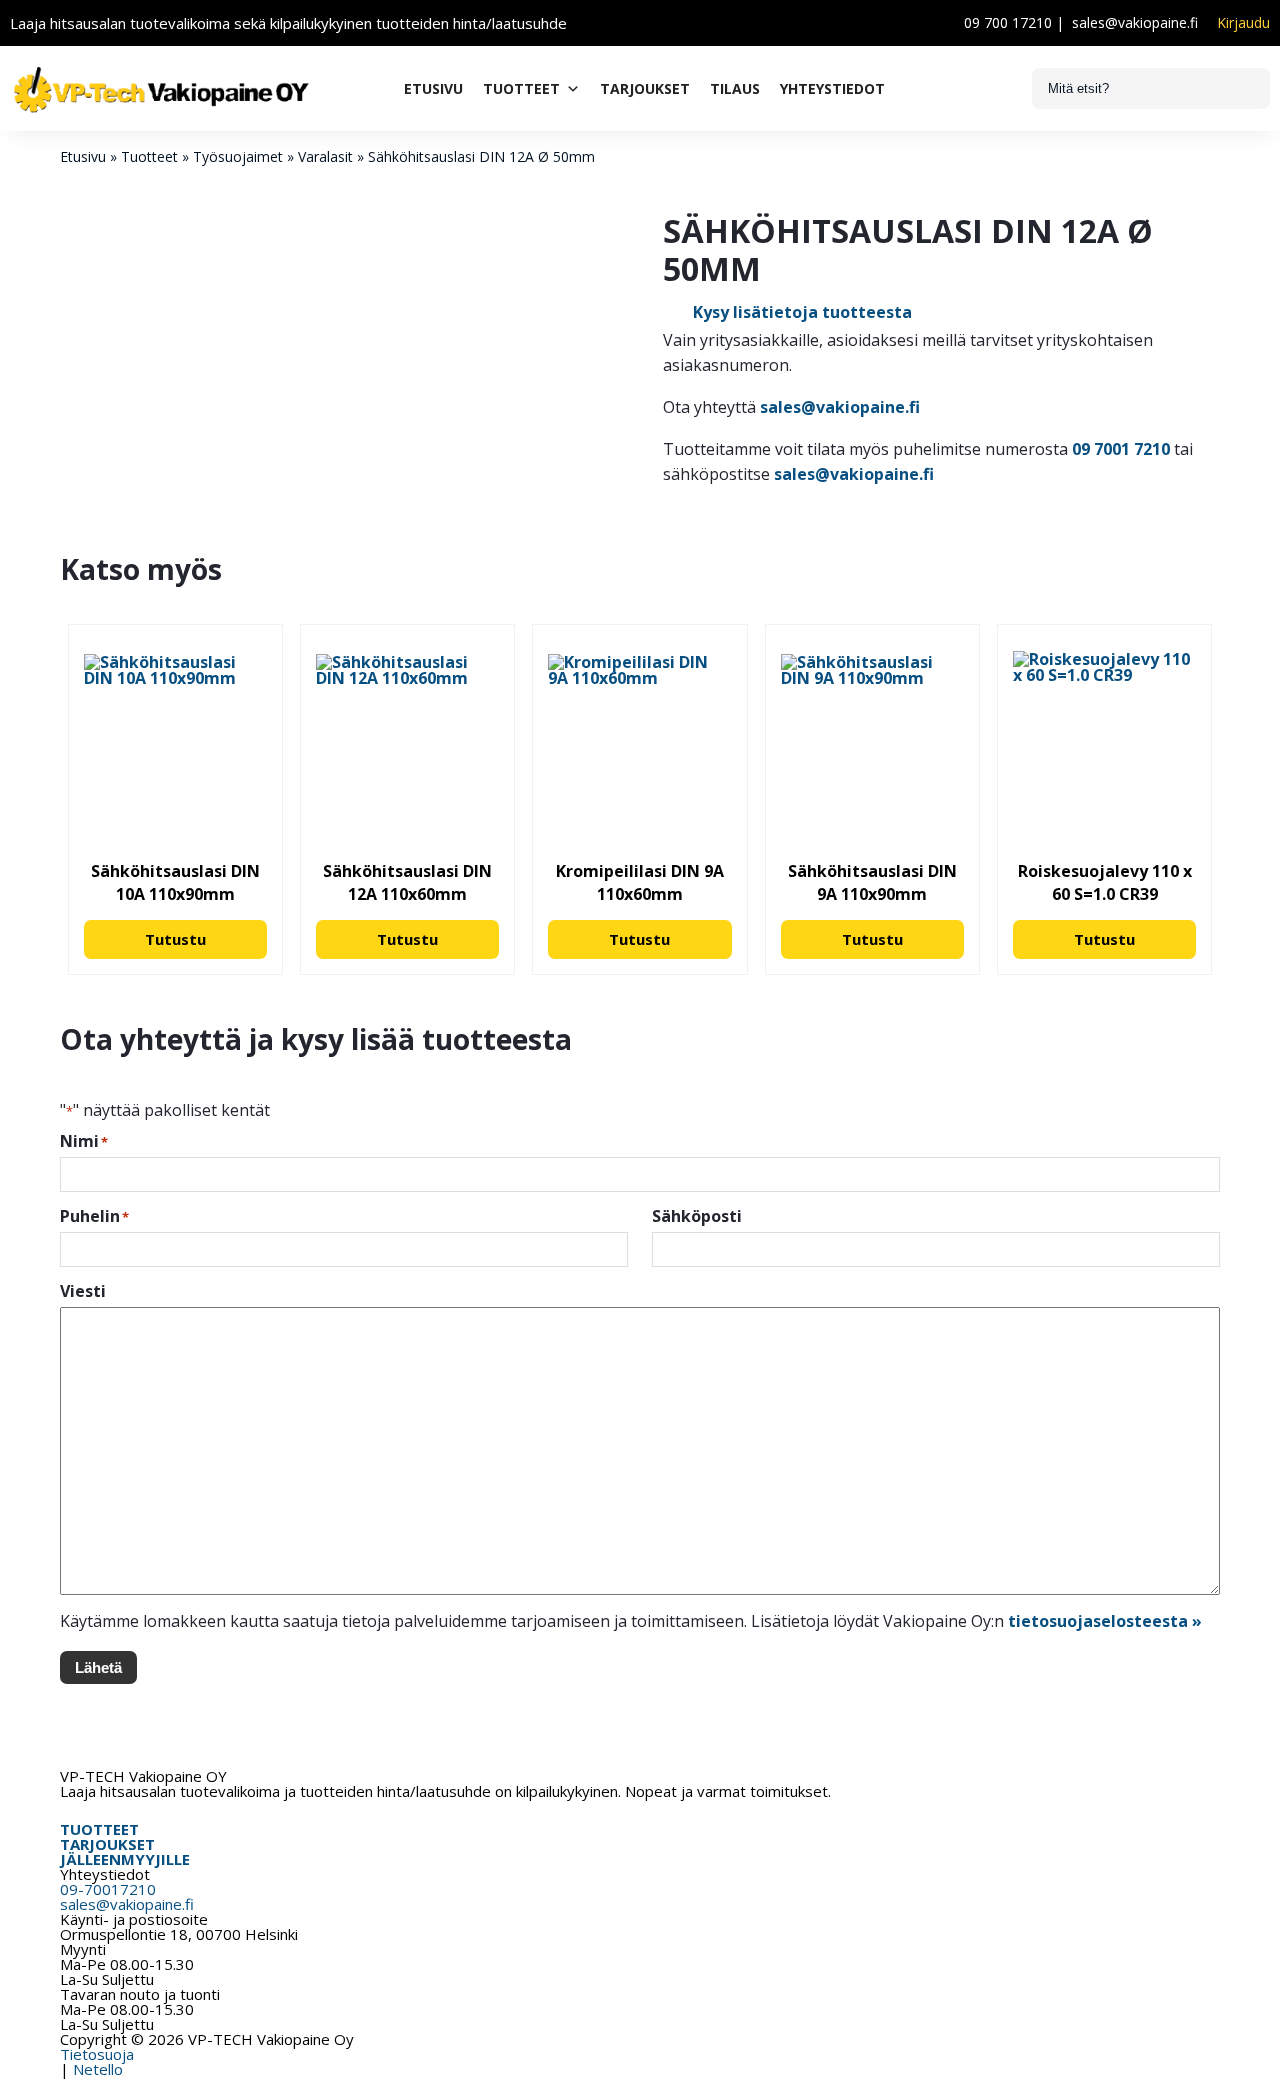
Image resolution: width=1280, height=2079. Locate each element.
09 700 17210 (1008, 22)
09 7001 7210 (1121, 449)
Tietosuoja (97, 2054)
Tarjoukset (645, 88)
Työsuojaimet (238, 156)
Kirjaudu (1243, 23)
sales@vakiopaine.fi (1135, 22)
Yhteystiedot (832, 88)
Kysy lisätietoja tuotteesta (802, 312)
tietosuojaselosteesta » (1105, 1621)
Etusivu (433, 88)
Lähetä (98, 1667)
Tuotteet (521, 88)
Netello (98, 2069)
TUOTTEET (99, 1829)
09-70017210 (108, 1889)
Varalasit (325, 156)
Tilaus (735, 88)
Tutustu (175, 939)
